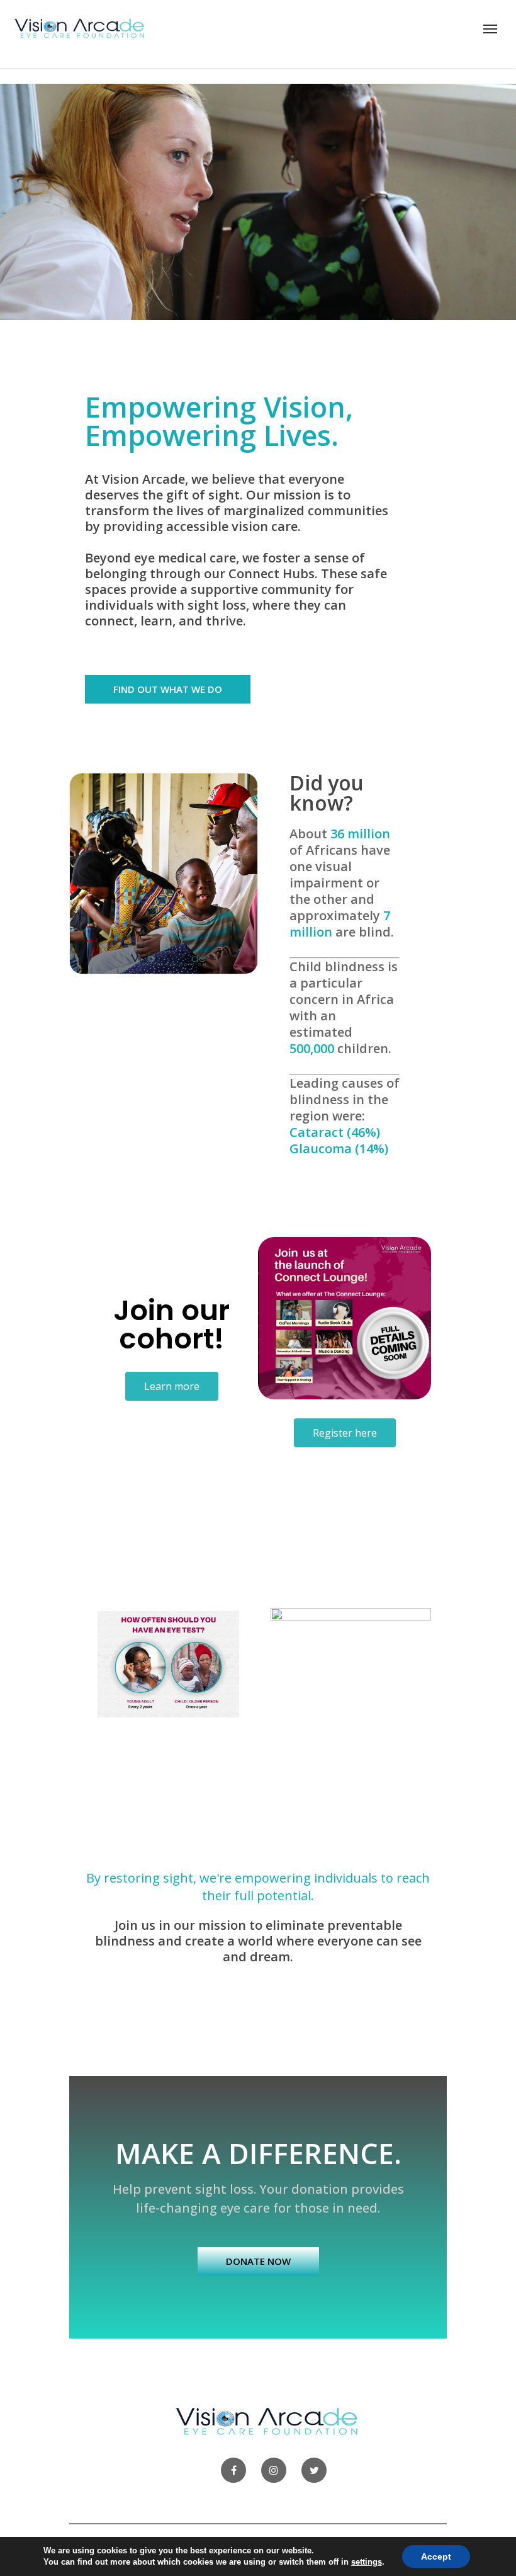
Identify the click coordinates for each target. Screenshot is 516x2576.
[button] (168, 689)
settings (367, 2562)
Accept (436, 2556)
